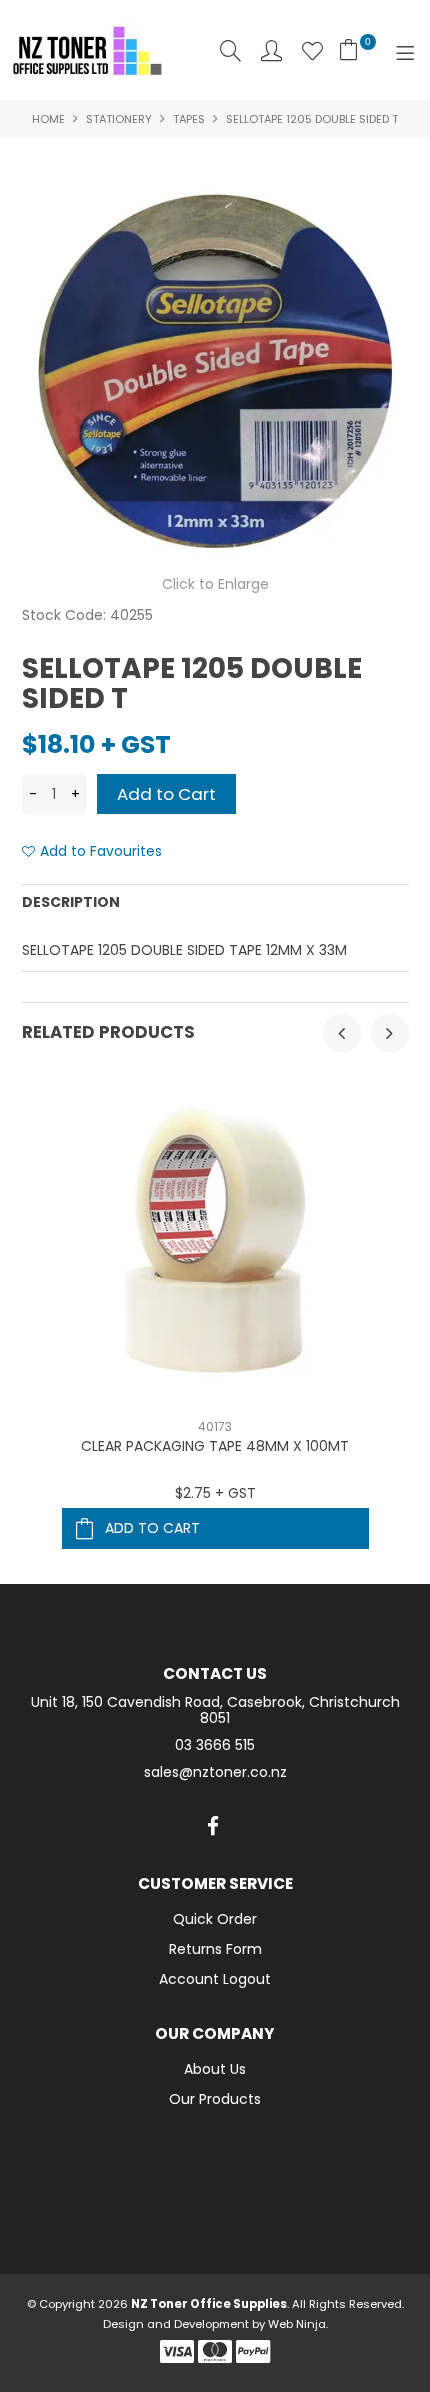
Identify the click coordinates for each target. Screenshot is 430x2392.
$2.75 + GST (215, 1493)
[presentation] (342, 1033)
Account (271, 50)
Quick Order (215, 1919)
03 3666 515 (215, 1745)
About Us (215, 2069)
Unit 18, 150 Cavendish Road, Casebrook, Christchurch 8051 (215, 1711)
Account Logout (215, 1979)
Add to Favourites (101, 851)
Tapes (189, 119)
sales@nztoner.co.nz (215, 1772)
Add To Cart (152, 1528)
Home (48, 119)
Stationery (119, 119)
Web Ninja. (298, 2324)
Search (230, 50)
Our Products (215, 2099)
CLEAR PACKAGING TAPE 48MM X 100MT (215, 1446)
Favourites (312, 50)
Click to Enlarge (215, 584)
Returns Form (215, 1949)
